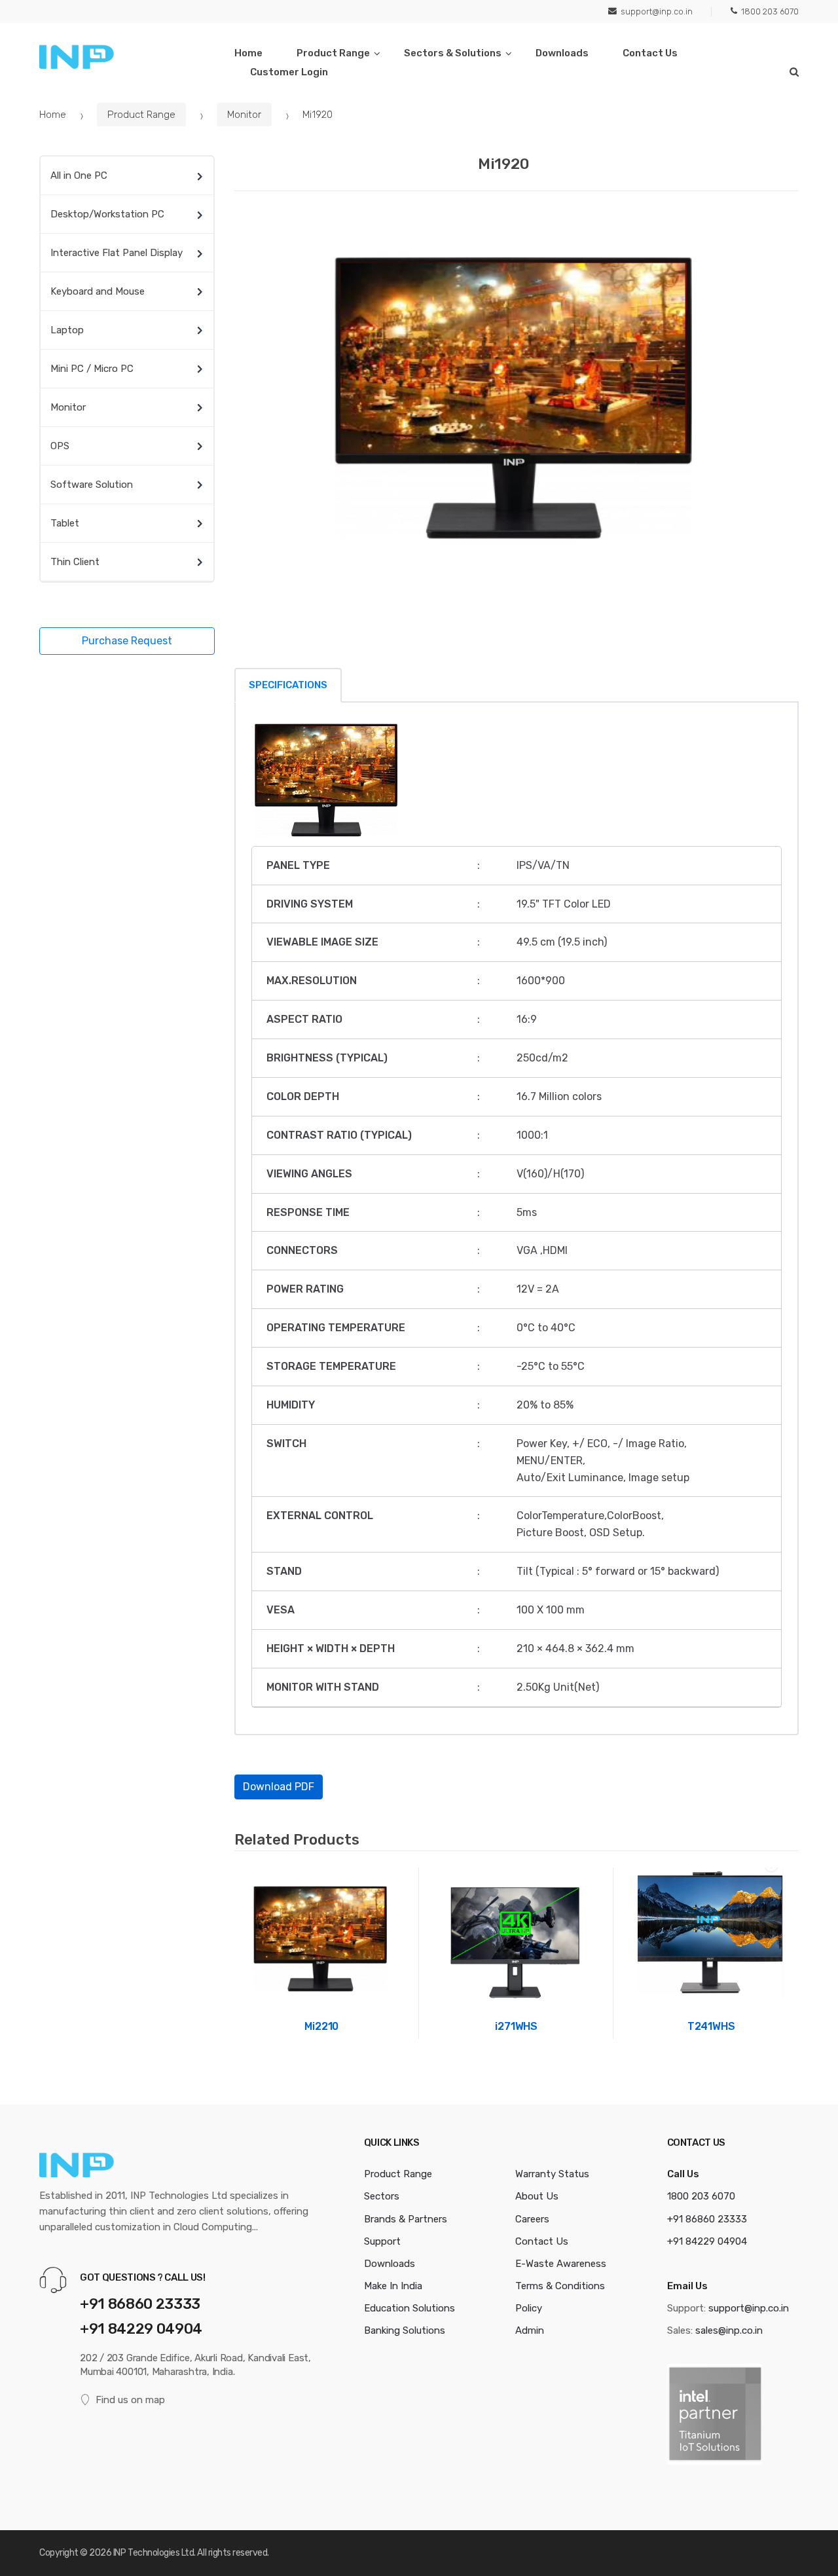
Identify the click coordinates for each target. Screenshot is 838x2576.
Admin (530, 2330)
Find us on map (130, 2400)
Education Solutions (410, 2308)
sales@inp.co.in (729, 2330)
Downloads (562, 53)
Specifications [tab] (288, 685)
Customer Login (289, 72)
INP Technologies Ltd (154, 2553)
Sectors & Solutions (453, 53)
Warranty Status (552, 2174)
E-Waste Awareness (561, 2264)
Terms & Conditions (560, 2286)
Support (382, 2241)
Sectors (382, 2196)
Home (248, 53)
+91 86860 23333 (140, 2304)
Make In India (393, 2286)
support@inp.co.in (657, 11)
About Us (537, 2196)
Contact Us (650, 53)
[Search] (794, 72)
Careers (532, 2219)
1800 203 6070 (770, 11)
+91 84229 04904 (141, 2329)
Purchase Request (127, 641)
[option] (517, 403)
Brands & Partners (406, 2219)
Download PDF (279, 1787)
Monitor (244, 115)
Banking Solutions (405, 2330)
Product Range (333, 53)
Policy (529, 2308)
